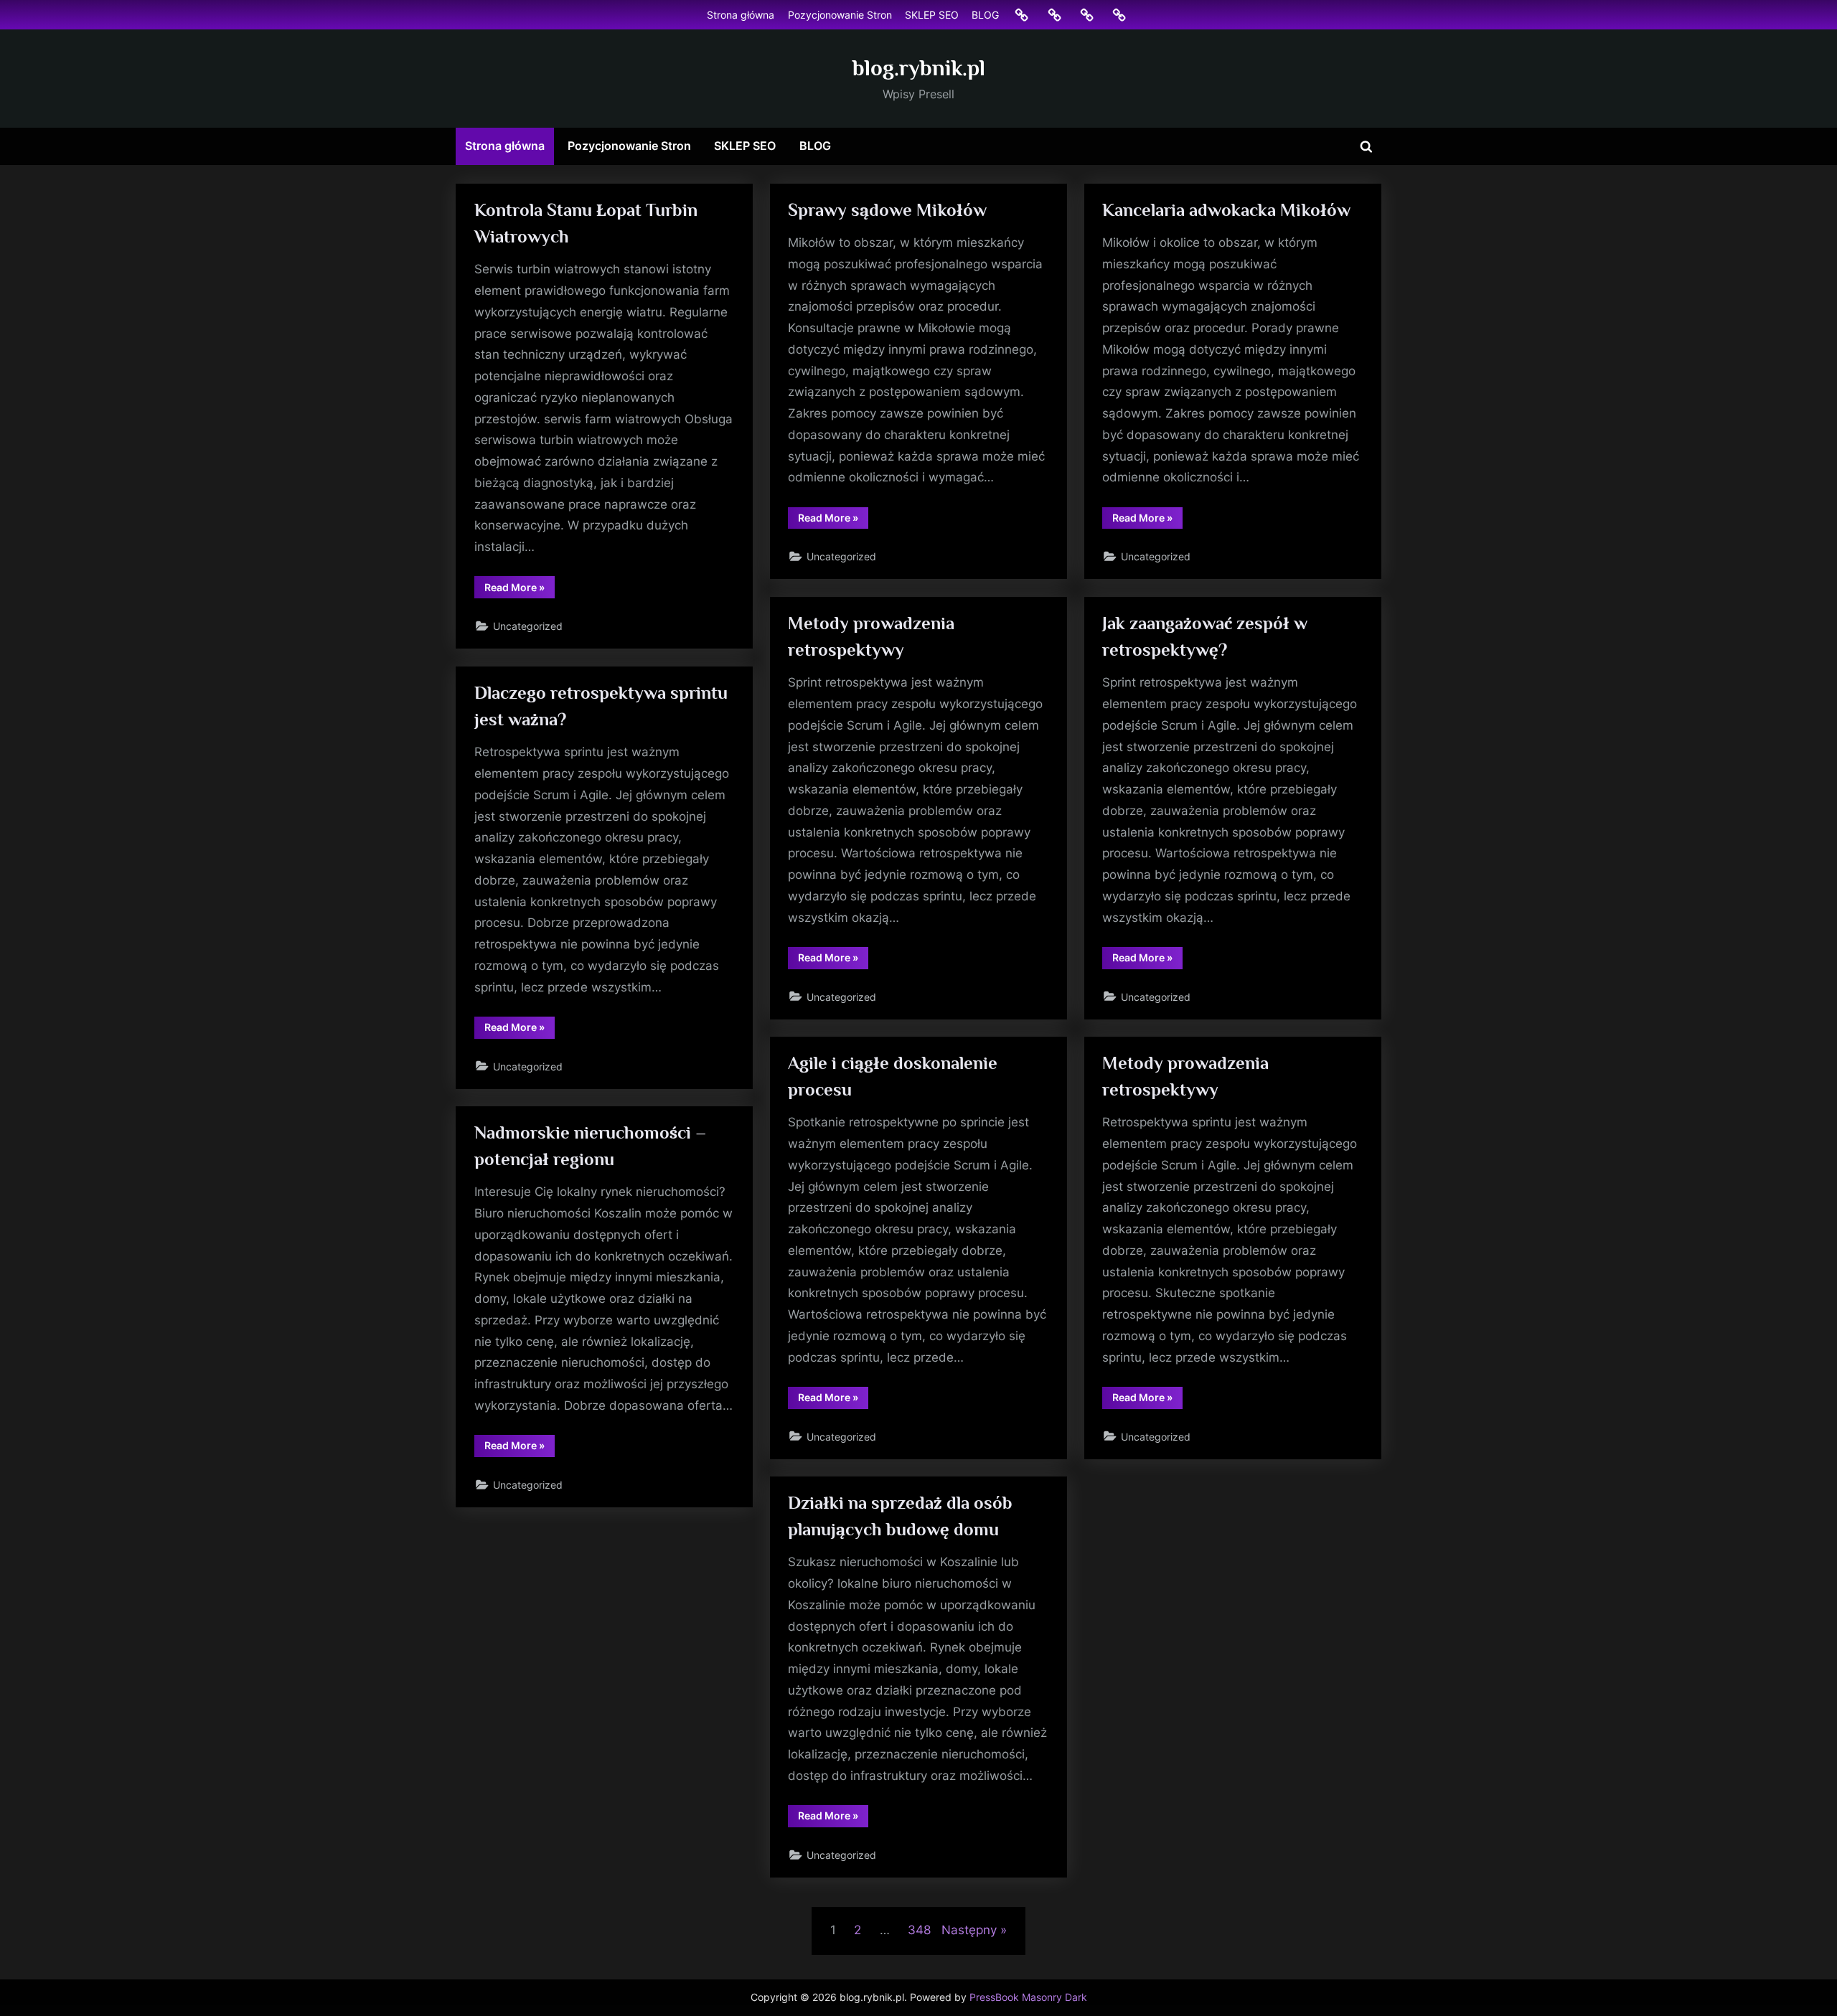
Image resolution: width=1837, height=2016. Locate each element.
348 (919, 1930)
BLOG (985, 15)
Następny (969, 1930)
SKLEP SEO (932, 15)
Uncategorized (528, 626)
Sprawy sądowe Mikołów (887, 210)
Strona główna (741, 15)
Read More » (520, 589)
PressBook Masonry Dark (1028, 1997)
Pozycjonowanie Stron (840, 15)
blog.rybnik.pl (919, 68)
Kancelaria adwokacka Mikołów (1226, 210)
